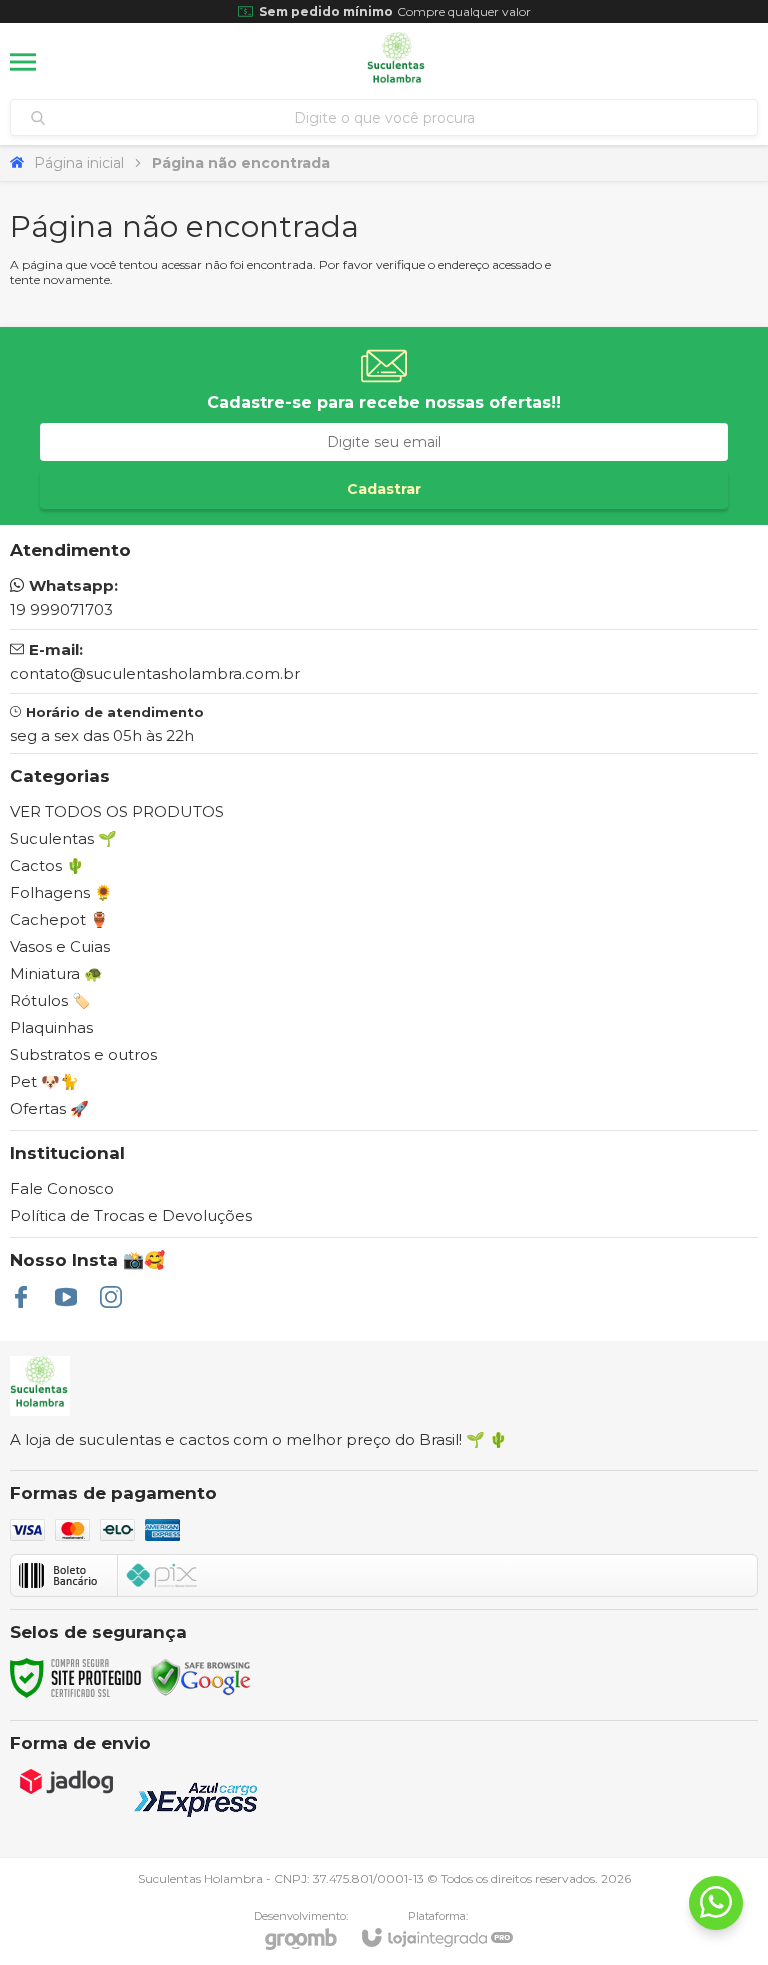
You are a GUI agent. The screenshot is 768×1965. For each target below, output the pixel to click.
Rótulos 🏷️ (50, 1000)
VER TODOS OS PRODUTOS (117, 811)
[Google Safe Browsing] (201, 1676)
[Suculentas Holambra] (397, 62)
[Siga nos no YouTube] (66, 1297)
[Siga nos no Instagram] (111, 1297)
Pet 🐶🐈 (44, 1081)
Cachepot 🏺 (59, 919)
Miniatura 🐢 (56, 973)
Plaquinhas (51, 1027)
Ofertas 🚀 (49, 1108)
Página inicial (79, 163)
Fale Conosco (62, 1188)
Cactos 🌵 (47, 865)
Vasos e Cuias (60, 946)
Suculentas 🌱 (63, 838)
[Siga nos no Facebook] (21, 1297)
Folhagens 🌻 (61, 892)
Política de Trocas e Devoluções (131, 1215)
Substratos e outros (83, 1054)
